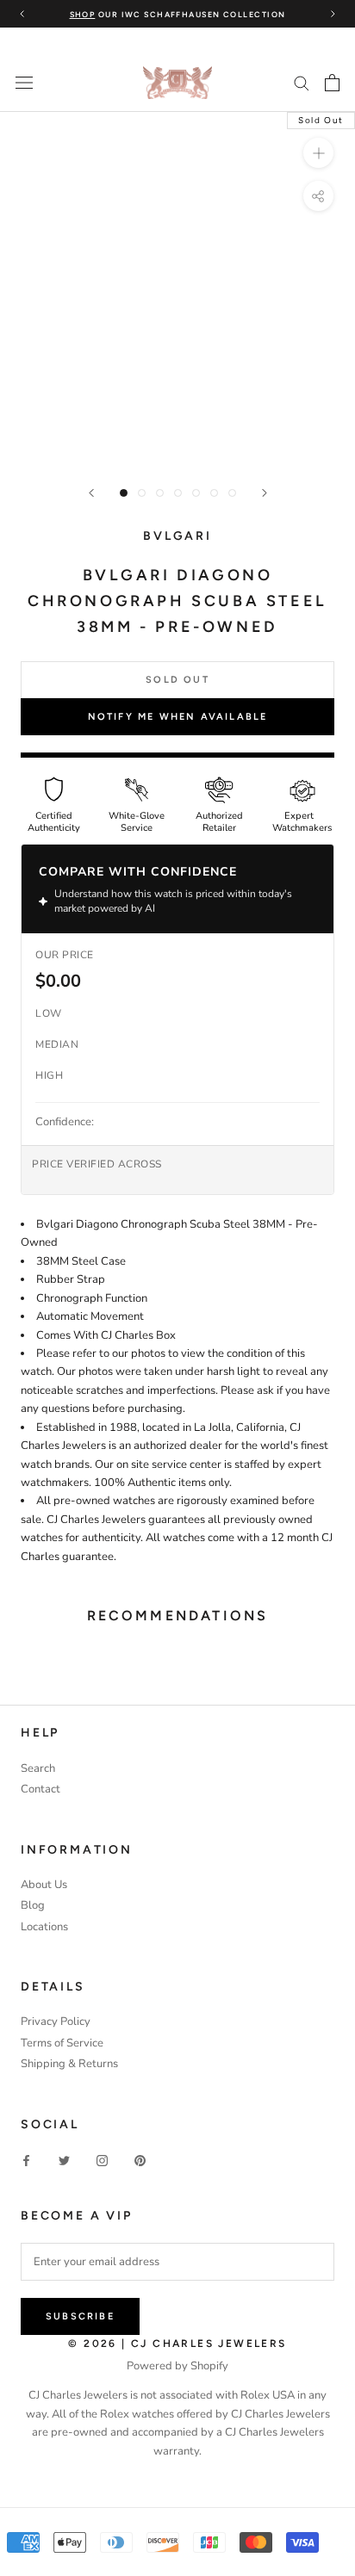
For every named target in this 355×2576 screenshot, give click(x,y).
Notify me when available (178, 717)
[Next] (265, 493)
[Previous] (91, 493)
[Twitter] (64, 2161)
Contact (40, 1789)
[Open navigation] (24, 83)
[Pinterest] (140, 2161)
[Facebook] (26, 2161)
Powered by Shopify (177, 2366)
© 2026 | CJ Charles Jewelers (177, 2344)
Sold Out (177, 680)
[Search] (302, 82)
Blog (33, 1905)
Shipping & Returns (69, 2064)
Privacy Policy (56, 2022)
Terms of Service (62, 2043)
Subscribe (80, 2316)
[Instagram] (102, 2161)
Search (38, 1768)
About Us (44, 1885)
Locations (44, 1927)
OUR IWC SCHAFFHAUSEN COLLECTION (178, 14)
